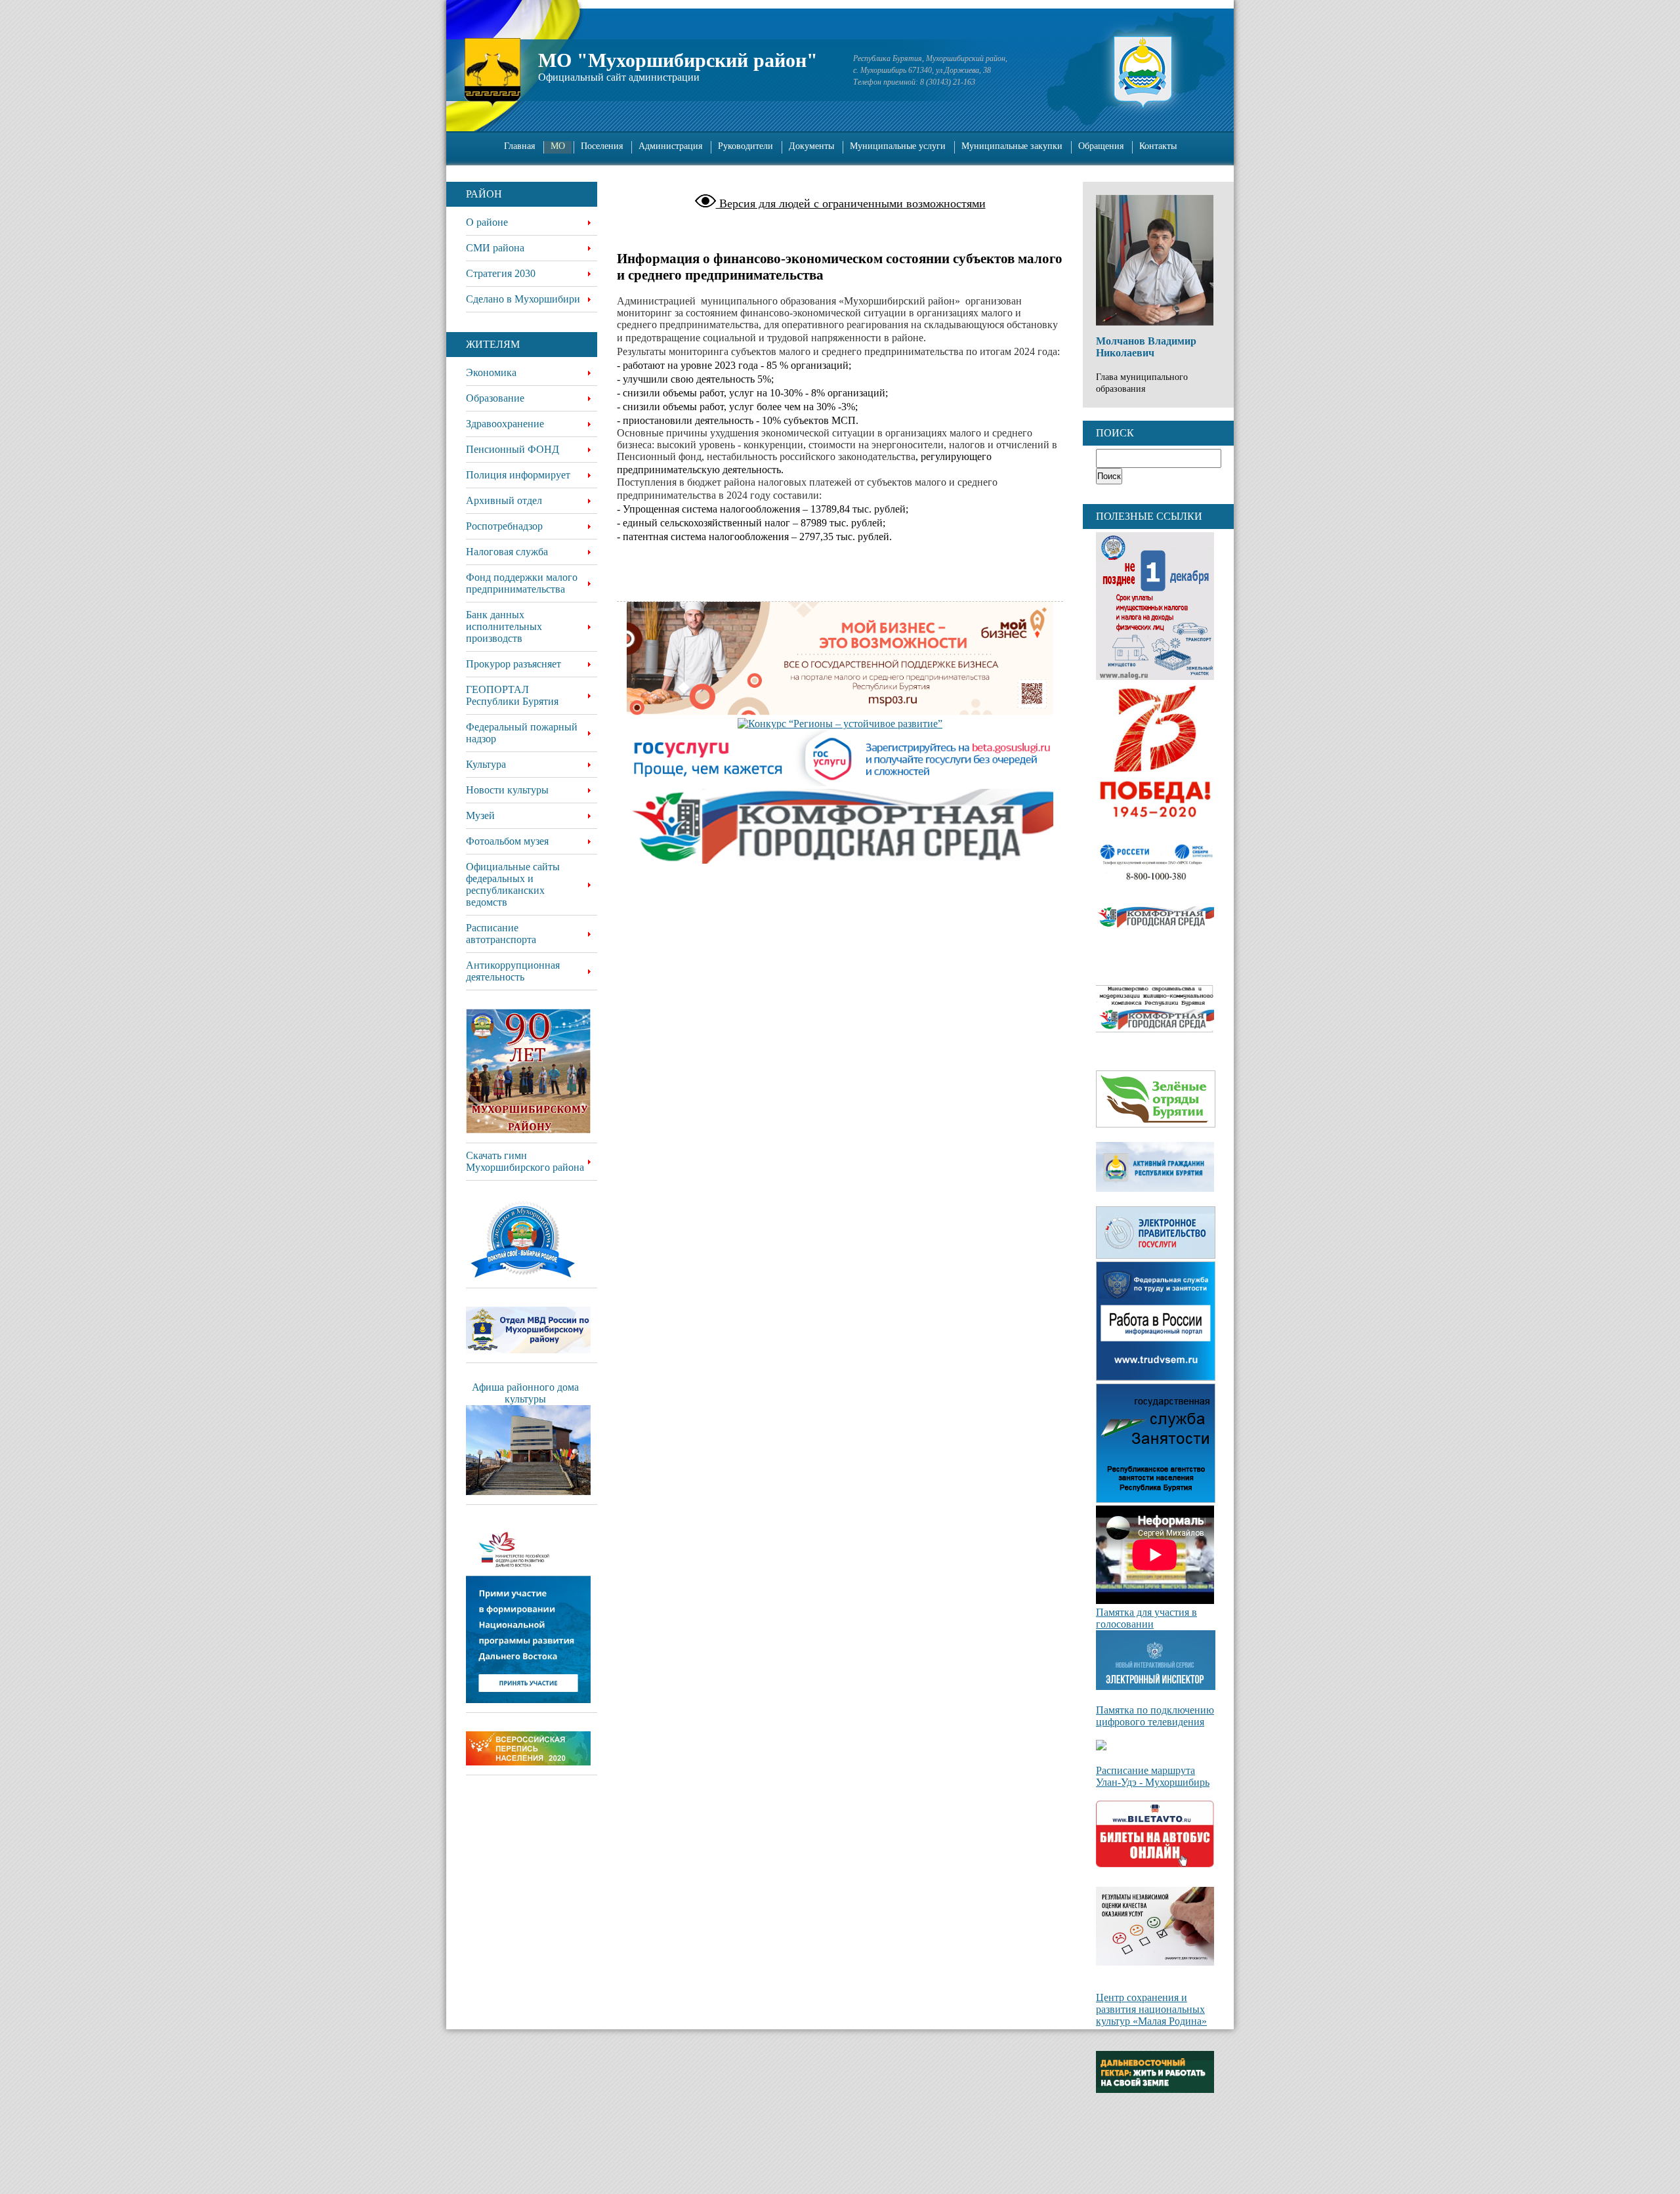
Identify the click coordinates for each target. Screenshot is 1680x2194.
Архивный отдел (504, 500)
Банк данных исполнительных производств (504, 626)
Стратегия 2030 (501, 273)
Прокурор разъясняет (514, 664)
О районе (487, 222)
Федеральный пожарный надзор (522, 733)
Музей (480, 815)
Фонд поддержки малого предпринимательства (522, 583)
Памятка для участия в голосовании (1146, 1618)
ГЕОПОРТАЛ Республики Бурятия (512, 695)
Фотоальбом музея (507, 841)
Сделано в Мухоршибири (523, 299)
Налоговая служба (507, 552)
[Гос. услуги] (840, 759)
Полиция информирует (518, 475)
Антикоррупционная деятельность (513, 971)
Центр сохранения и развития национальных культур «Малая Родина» (1151, 2009)
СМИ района (495, 248)
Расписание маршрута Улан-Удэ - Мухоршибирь (1153, 1776)
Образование (495, 398)
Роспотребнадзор (504, 526)
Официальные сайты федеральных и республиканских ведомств (513, 884)
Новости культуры (507, 790)
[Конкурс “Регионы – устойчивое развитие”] (840, 724)
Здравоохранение (505, 424)
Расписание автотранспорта (501, 934)
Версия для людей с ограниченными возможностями (851, 203)
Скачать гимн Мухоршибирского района (525, 1161)
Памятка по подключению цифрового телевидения (1155, 1716)
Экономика (491, 372)
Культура (486, 764)
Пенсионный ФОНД (513, 449)
